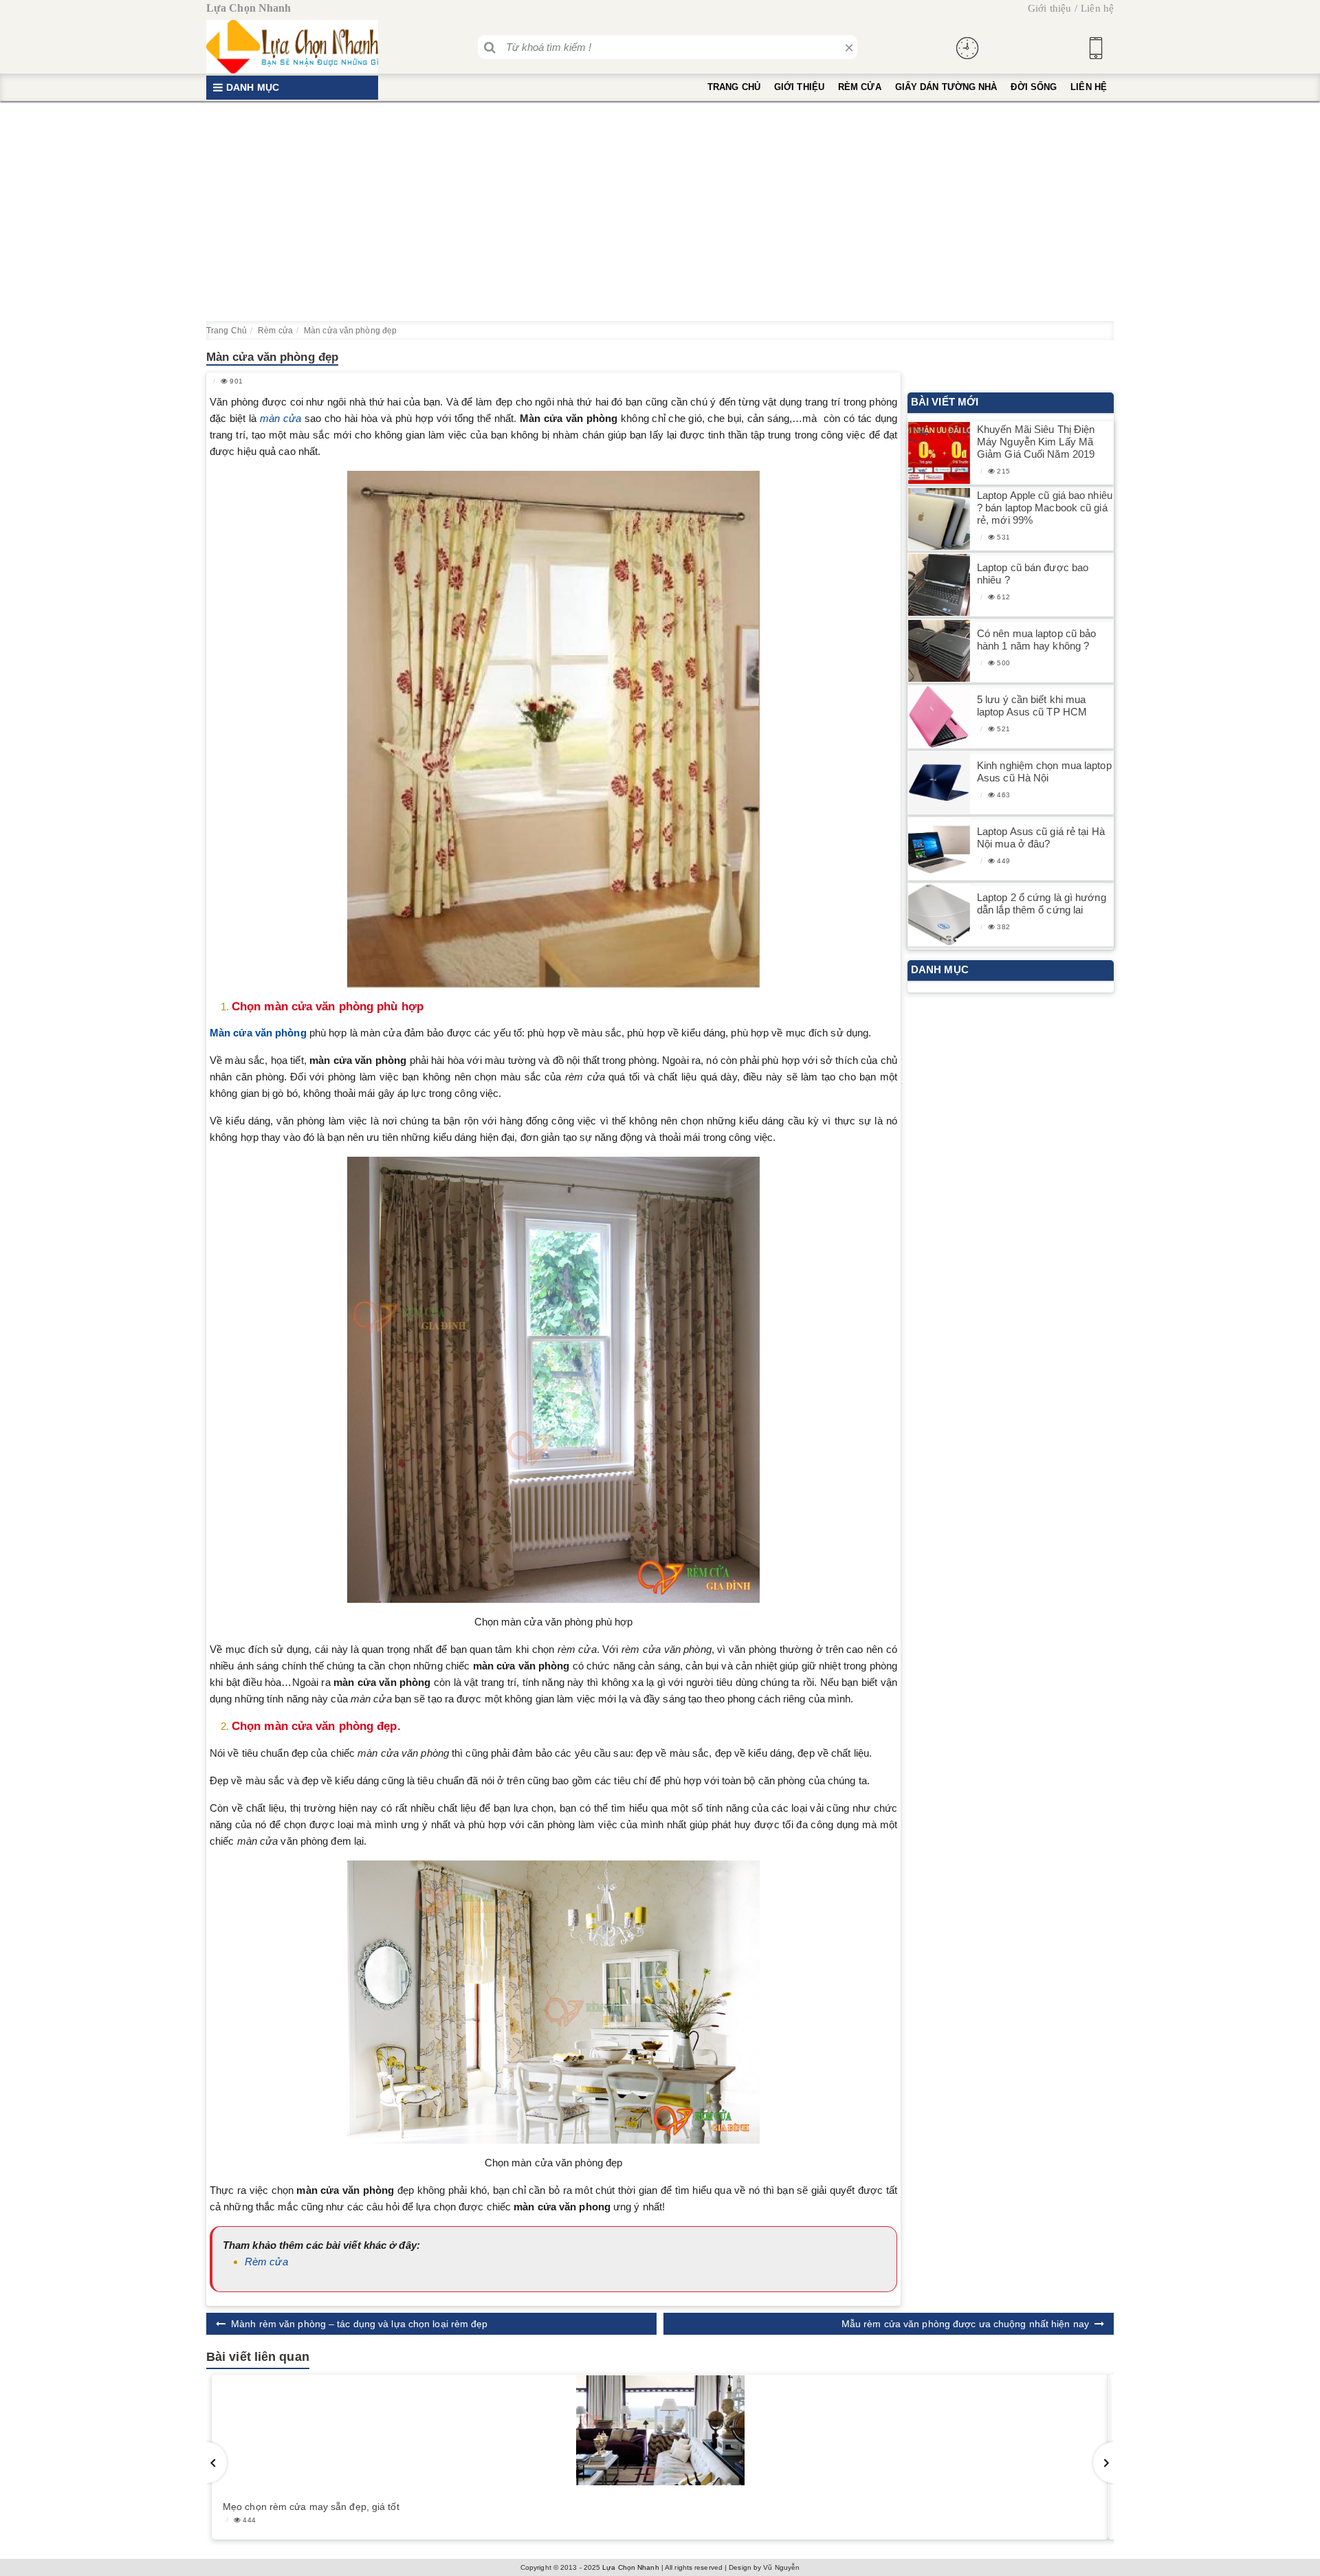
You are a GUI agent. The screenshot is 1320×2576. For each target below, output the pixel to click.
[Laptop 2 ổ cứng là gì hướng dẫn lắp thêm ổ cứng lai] (939, 915)
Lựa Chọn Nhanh (630, 2567)
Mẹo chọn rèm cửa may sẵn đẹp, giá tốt (311, 2507)
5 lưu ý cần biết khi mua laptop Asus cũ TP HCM (1032, 706)
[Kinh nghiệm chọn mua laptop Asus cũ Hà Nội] (939, 783)
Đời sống (1034, 87)
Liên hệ (1097, 8)
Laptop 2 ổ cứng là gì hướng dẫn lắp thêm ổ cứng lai (1042, 903)
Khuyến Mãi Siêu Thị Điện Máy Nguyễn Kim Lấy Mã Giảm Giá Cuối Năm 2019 (1036, 442)
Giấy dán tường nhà (946, 87)
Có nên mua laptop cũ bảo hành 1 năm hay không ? (1036, 640)
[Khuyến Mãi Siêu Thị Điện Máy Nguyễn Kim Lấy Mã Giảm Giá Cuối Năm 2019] (939, 453)
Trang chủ (734, 87)
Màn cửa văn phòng (258, 1033)
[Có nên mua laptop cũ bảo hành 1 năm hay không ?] (939, 651)
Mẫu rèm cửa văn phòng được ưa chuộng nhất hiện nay (965, 2324)
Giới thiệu (1049, 8)
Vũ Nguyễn (781, 2567)
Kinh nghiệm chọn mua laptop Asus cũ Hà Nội (1044, 771)
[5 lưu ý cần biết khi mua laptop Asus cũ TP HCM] (939, 717)
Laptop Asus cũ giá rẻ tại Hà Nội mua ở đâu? (1041, 837)
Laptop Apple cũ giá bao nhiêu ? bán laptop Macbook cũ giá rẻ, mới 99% (1045, 508)
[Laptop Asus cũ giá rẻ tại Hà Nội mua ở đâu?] (939, 849)
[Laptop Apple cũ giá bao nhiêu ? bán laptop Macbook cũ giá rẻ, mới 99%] (939, 519)
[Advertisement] (660, 211)
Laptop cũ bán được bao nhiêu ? (1033, 574)
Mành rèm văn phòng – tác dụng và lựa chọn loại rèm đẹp (359, 2324)
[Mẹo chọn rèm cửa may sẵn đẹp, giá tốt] (660, 2430)
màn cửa (280, 418)
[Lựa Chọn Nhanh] (292, 47)
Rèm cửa (860, 87)
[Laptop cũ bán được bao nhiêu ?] (939, 585)
